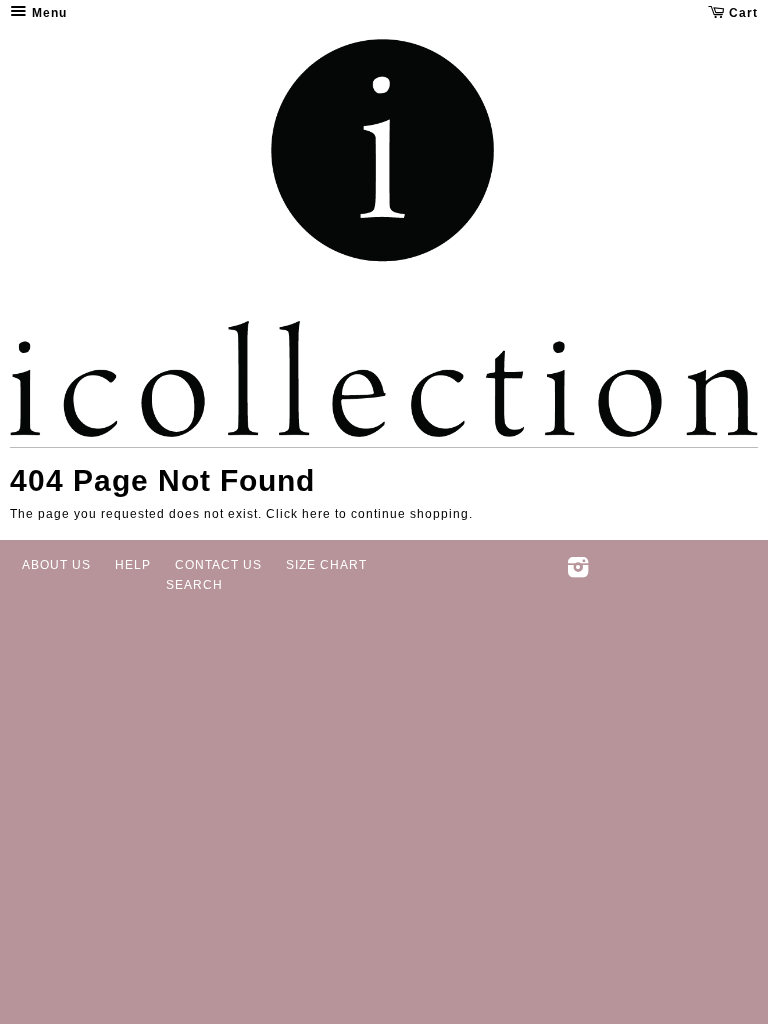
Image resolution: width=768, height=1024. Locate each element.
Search (194, 585)
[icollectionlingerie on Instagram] (578, 572)
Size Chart (326, 565)
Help (133, 565)
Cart (741, 13)
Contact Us (218, 565)
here (316, 514)
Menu (47, 13)
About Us (56, 565)
